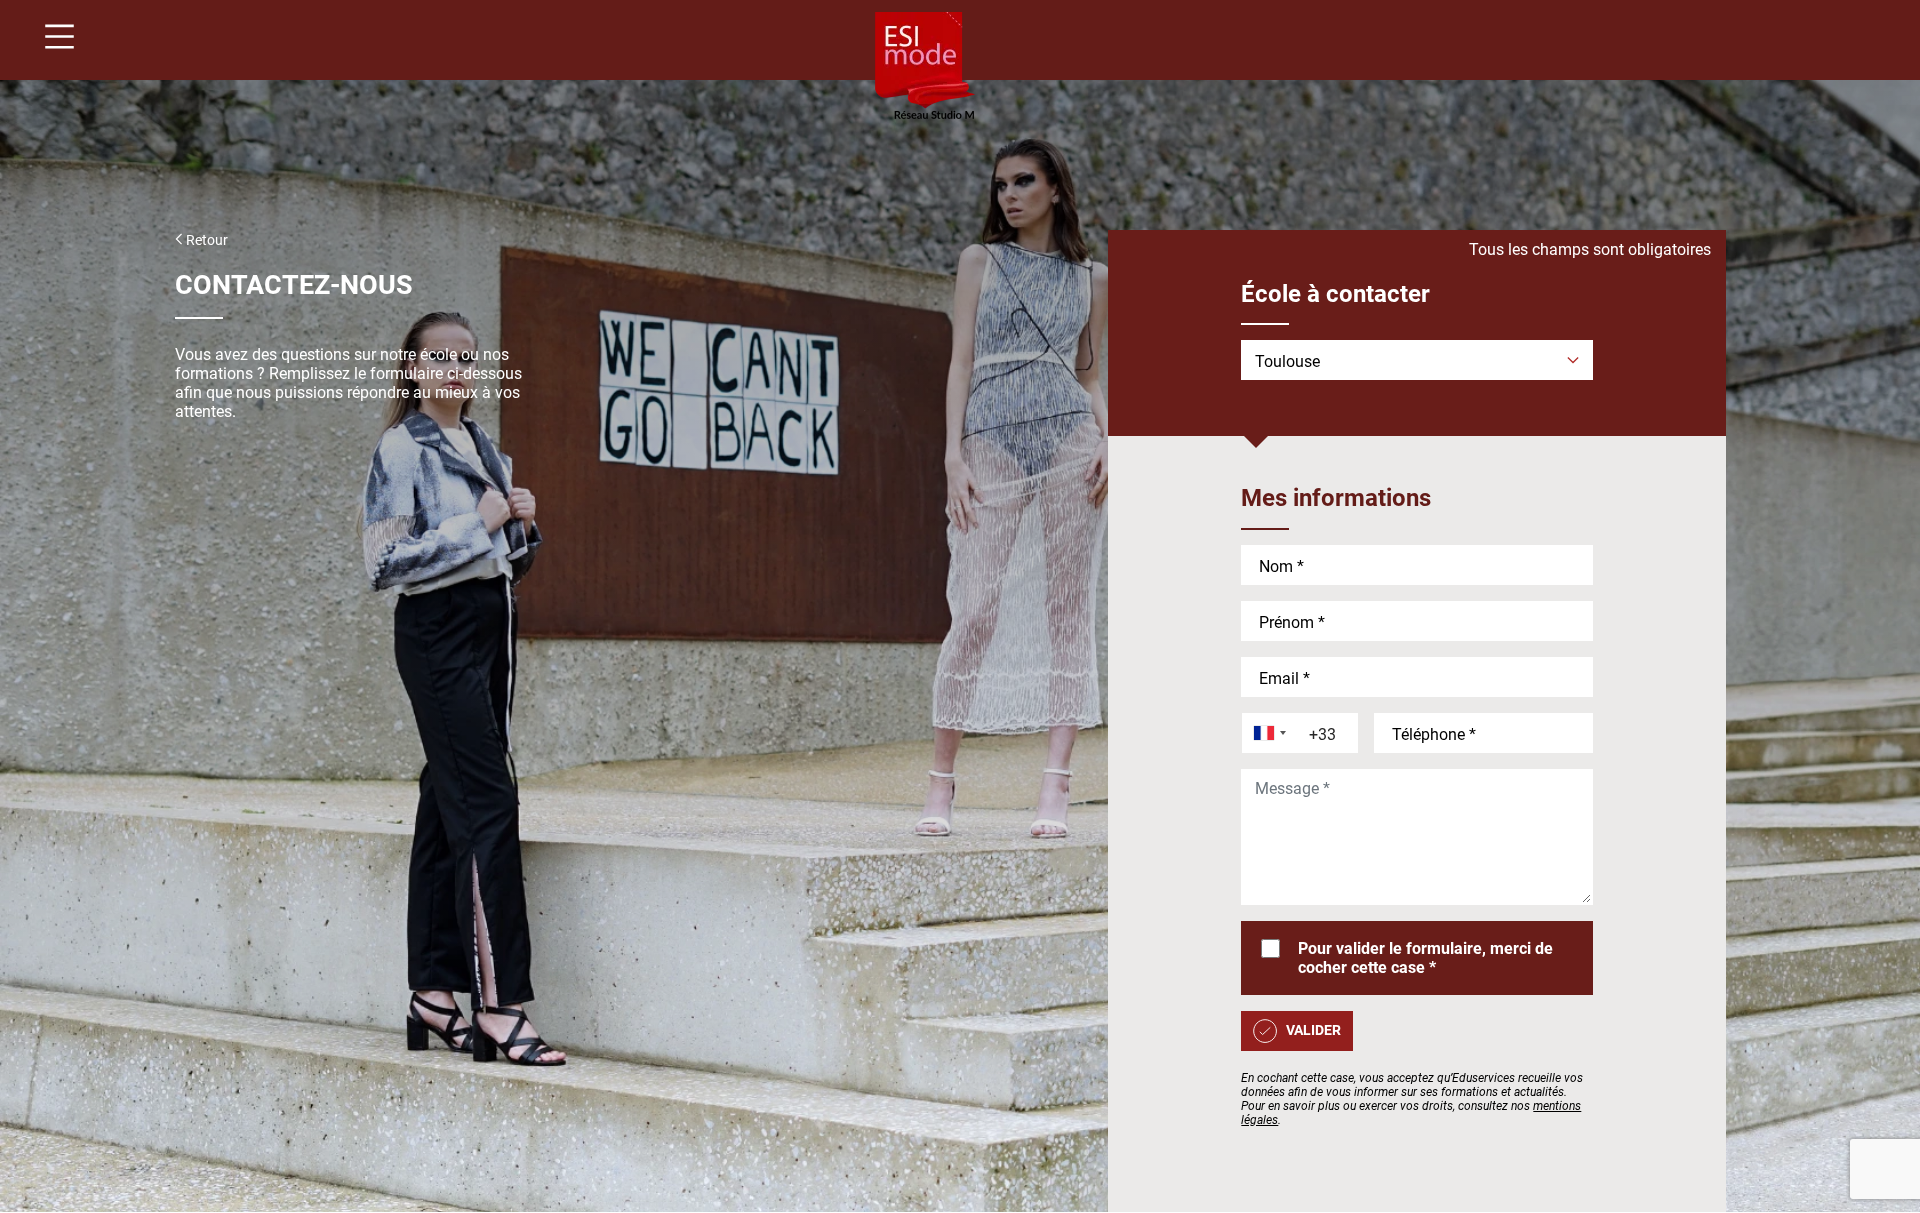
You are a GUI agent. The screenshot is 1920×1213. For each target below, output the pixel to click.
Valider (1313, 1030)
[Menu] (52, 39)
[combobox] (1266, 733)
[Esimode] (925, 67)
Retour (205, 240)
